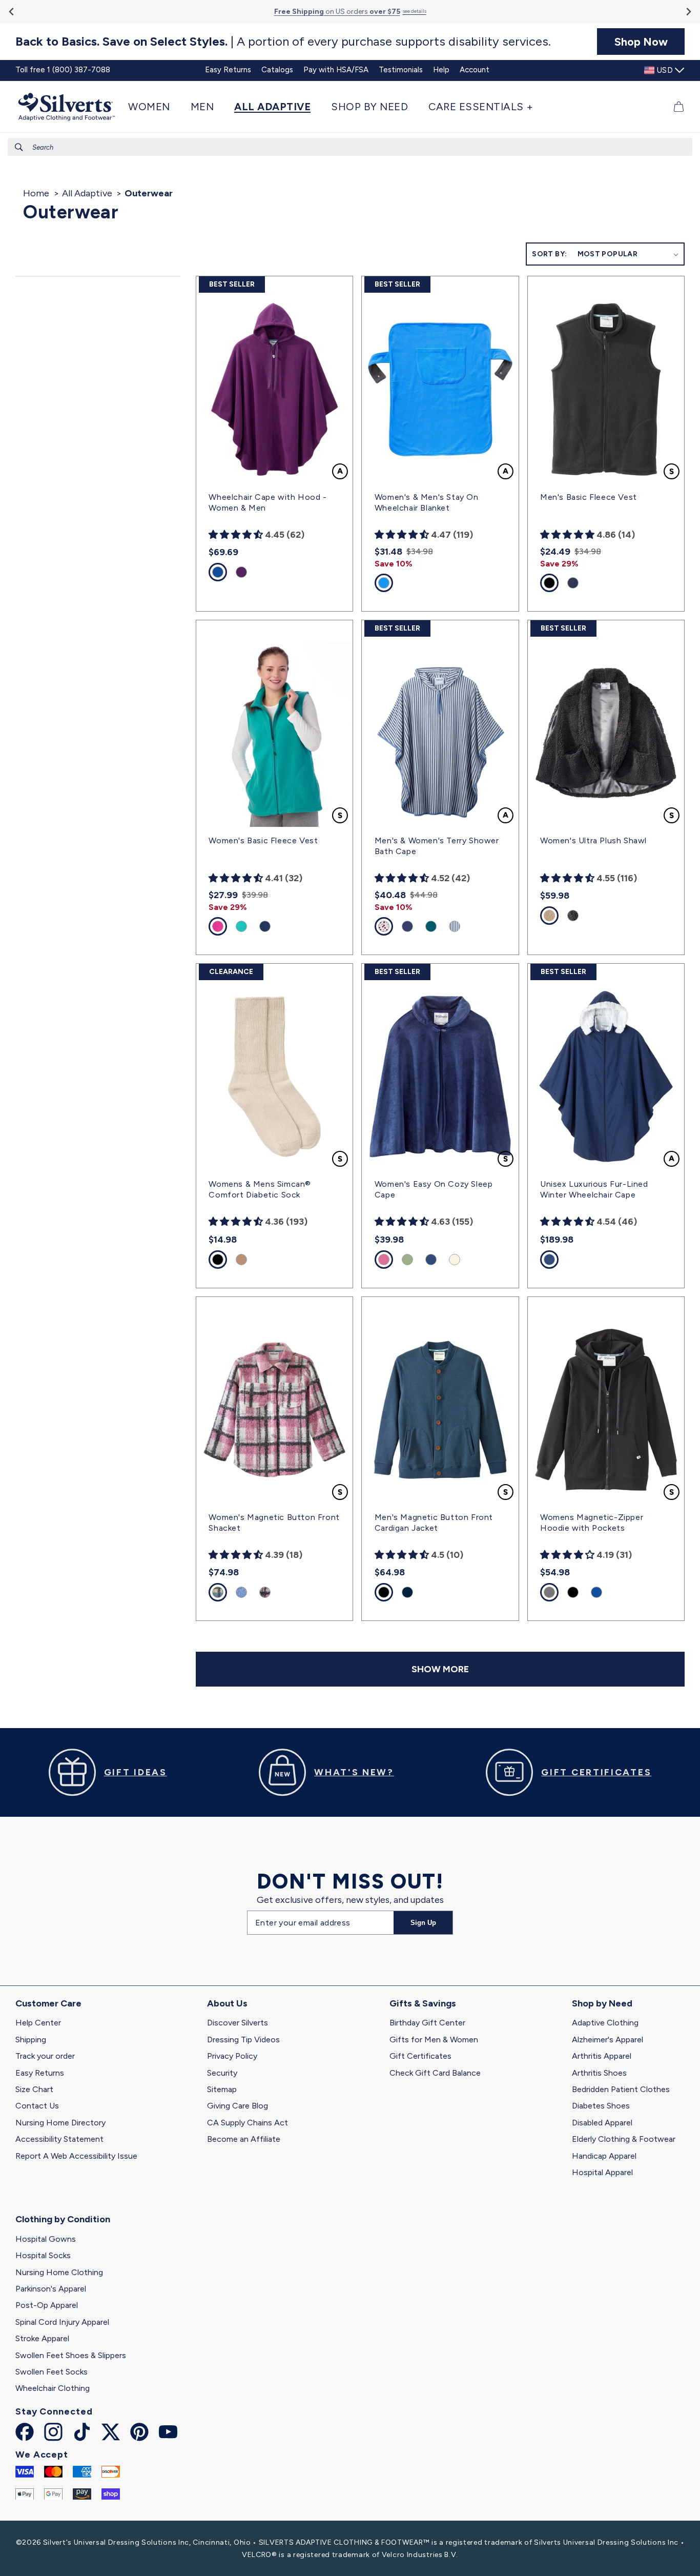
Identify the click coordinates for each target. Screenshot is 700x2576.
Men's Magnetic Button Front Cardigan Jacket (434, 1523)
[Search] (19, 147)
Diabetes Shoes (601, 2106)
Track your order (45, 2056)
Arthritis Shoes (599, 2073)
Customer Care (48, 2003)
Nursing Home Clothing (59, 2272)
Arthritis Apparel (602, 2056)
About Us (227, 2003)
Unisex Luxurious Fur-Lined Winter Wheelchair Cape (594, 1189)
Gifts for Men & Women (434, 2040)
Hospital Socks (43, 2255)
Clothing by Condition (63, 2219)
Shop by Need (602, 2003)
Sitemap (222, 2089)
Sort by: (549, 254)
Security (222, 2073)
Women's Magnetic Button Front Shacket (274, 1523)
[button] (154, 107)
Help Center (38, 2023)
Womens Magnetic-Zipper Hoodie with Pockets (592, 1523)
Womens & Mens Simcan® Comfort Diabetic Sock (260, 1189)
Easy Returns (40, 2073)
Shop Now (641, 42)
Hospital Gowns (46, 2239)
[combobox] (350, 147)
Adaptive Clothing (605, 2023)
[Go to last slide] (12, 12)
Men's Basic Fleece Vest (589, 497)
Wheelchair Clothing (53, 2388)
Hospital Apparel (602, 2172)
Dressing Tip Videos (243, 2040)
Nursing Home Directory (60, 2123)
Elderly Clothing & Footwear (624, 2139)
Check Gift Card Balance (435, 2073)
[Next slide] (688, 12)
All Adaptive (87, 193)
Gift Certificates (420, 2056)
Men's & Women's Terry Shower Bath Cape (437, 846)
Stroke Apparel (42, 2338)
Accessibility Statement (59, 2139)
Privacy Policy (232, 2056)
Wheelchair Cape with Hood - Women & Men (267, 502)
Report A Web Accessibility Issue (76, 2156)
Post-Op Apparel (47, 2305)
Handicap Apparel (604, 2156)
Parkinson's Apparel (51, 2289)
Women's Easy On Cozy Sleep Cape (434, 1189)
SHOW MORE (440, 1669)
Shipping (31, 2040)
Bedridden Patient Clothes (621, 2089)
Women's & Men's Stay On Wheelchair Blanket (427, 502)
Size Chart (34, 2089)
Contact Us (37, 2106)
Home (36, 193)
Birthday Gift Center (427, 2023)
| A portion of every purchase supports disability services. (283, 42)
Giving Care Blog (238, 2106)
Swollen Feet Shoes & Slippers (71, 2355)
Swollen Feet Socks (52, 2372)
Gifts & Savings (423, 2003)
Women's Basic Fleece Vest (263, 840)
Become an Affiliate (244, 2139)
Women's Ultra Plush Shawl (593, 840)
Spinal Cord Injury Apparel (62, 2322)
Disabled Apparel (602, 2123)
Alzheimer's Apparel (608, 2040)
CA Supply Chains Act (248, 2123)
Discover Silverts (238, 2023)
